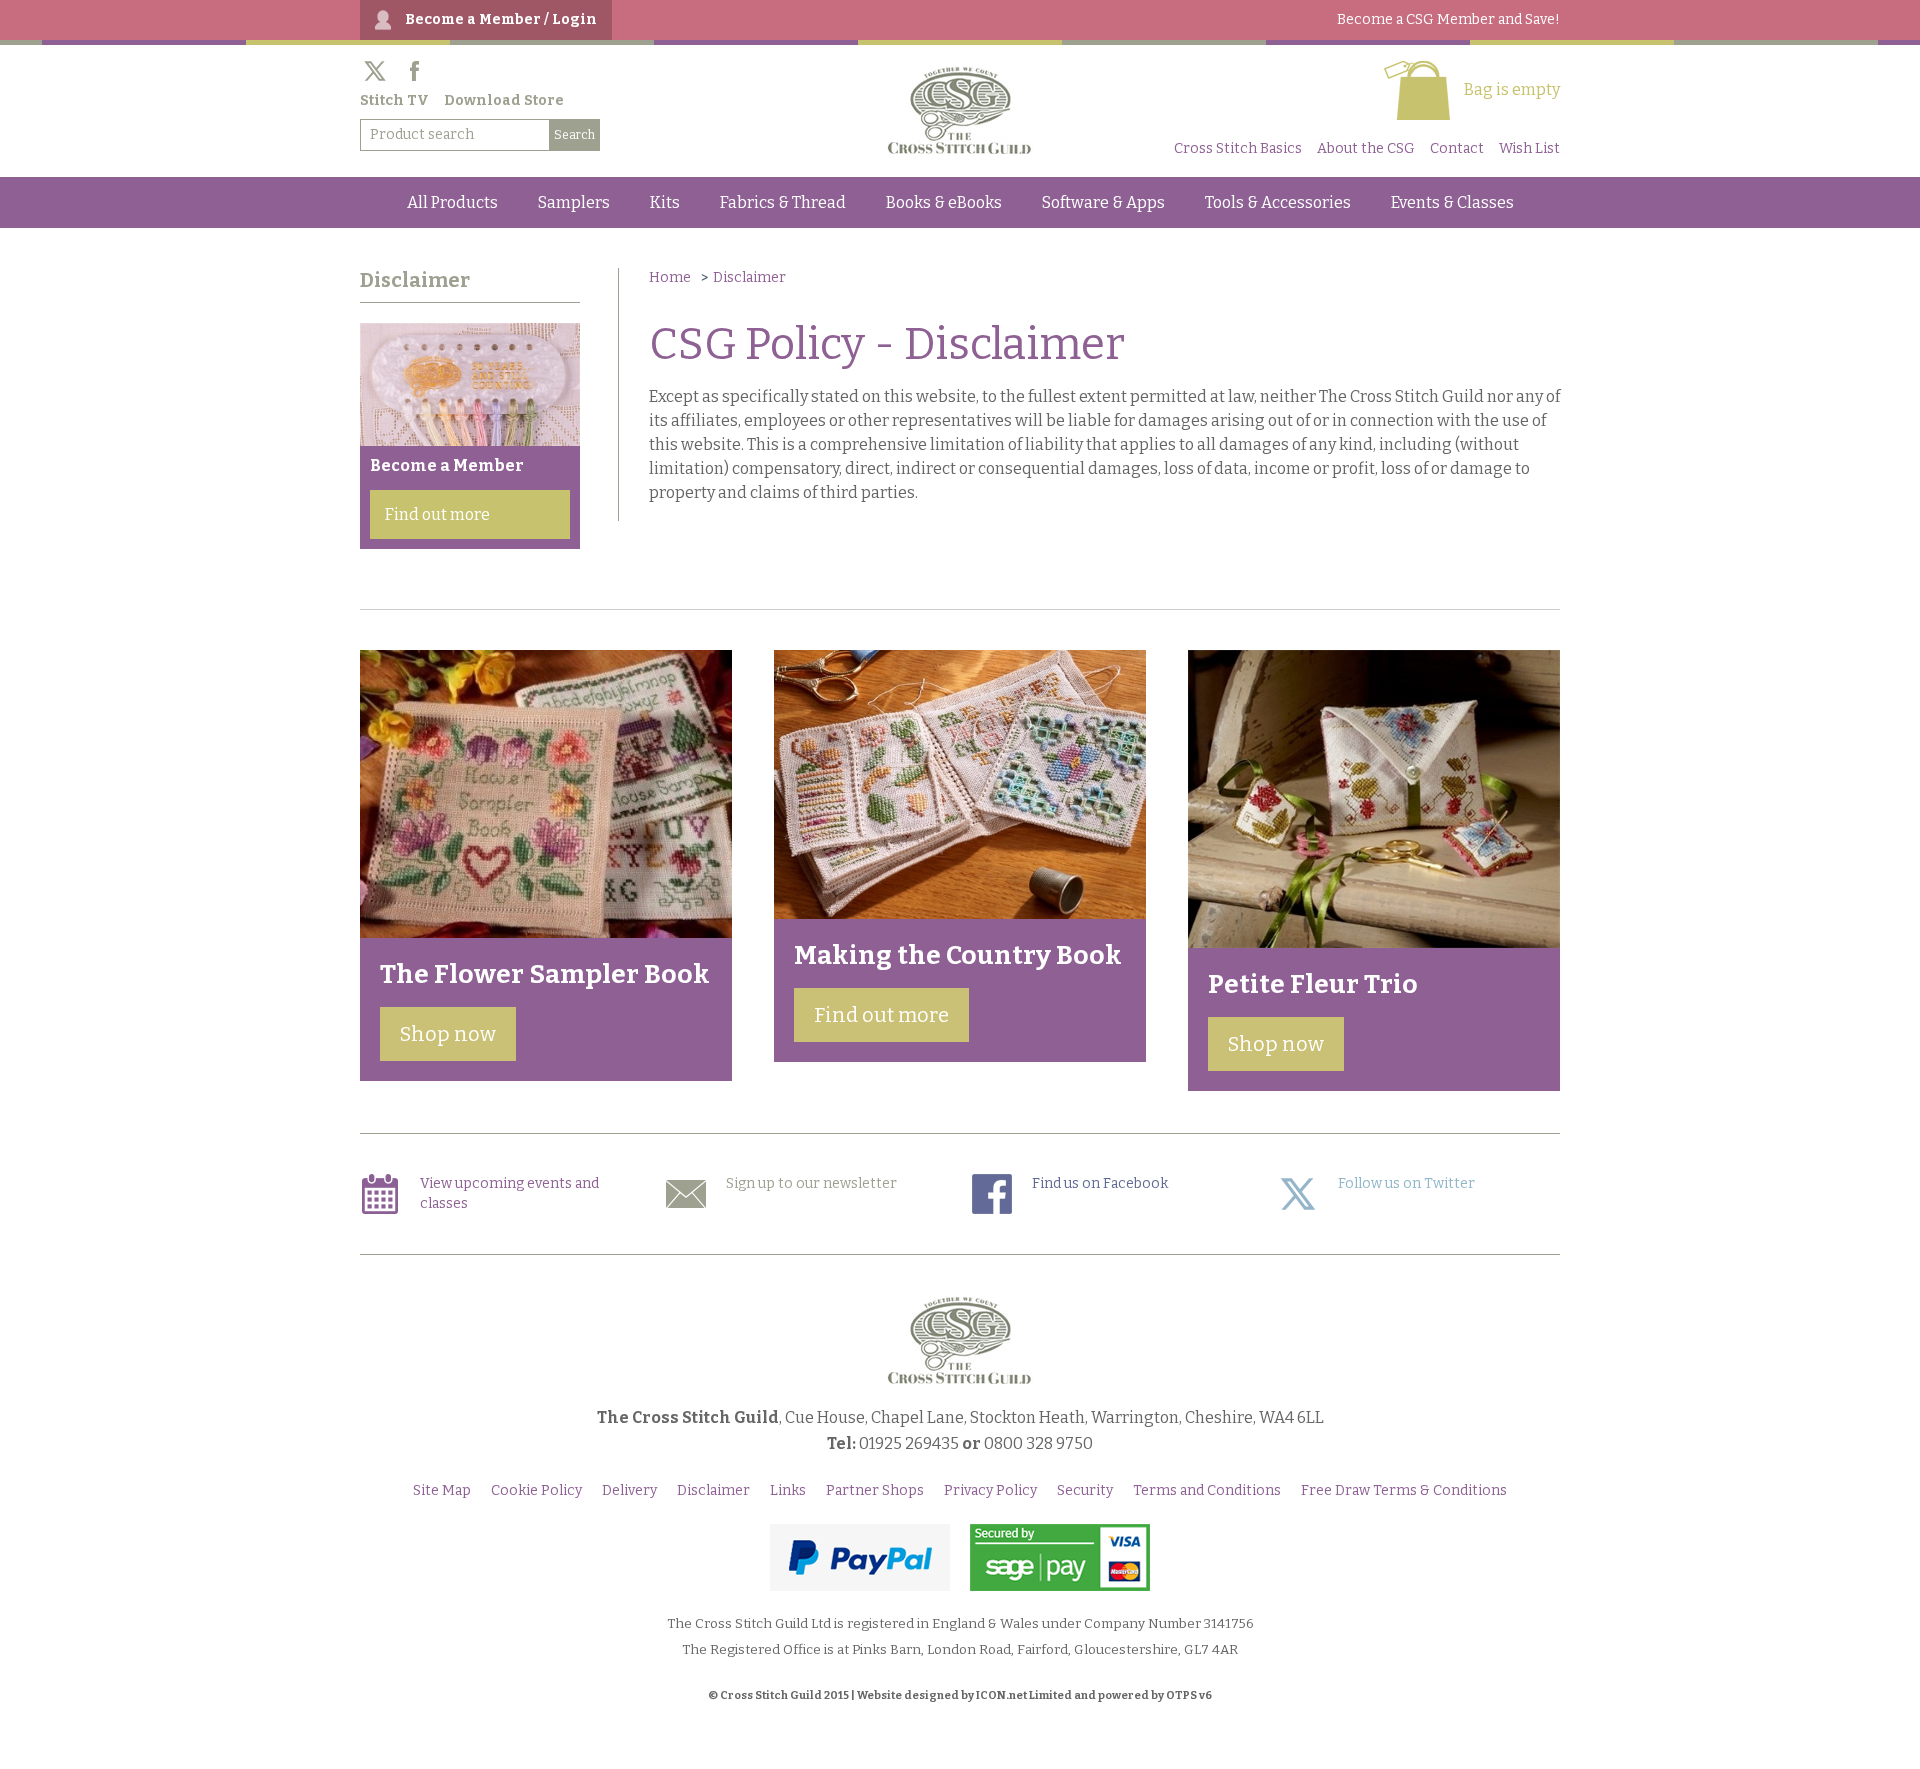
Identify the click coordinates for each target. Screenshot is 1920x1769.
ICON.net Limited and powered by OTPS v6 (1094, 1695)
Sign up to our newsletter (811, 1183)
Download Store (504, 100)
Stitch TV (394, 100)
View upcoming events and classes (509, 1193)
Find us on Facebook (1100, 1183)
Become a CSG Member (1448, 19)
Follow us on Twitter (1406, 1183)
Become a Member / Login (501, 19)
